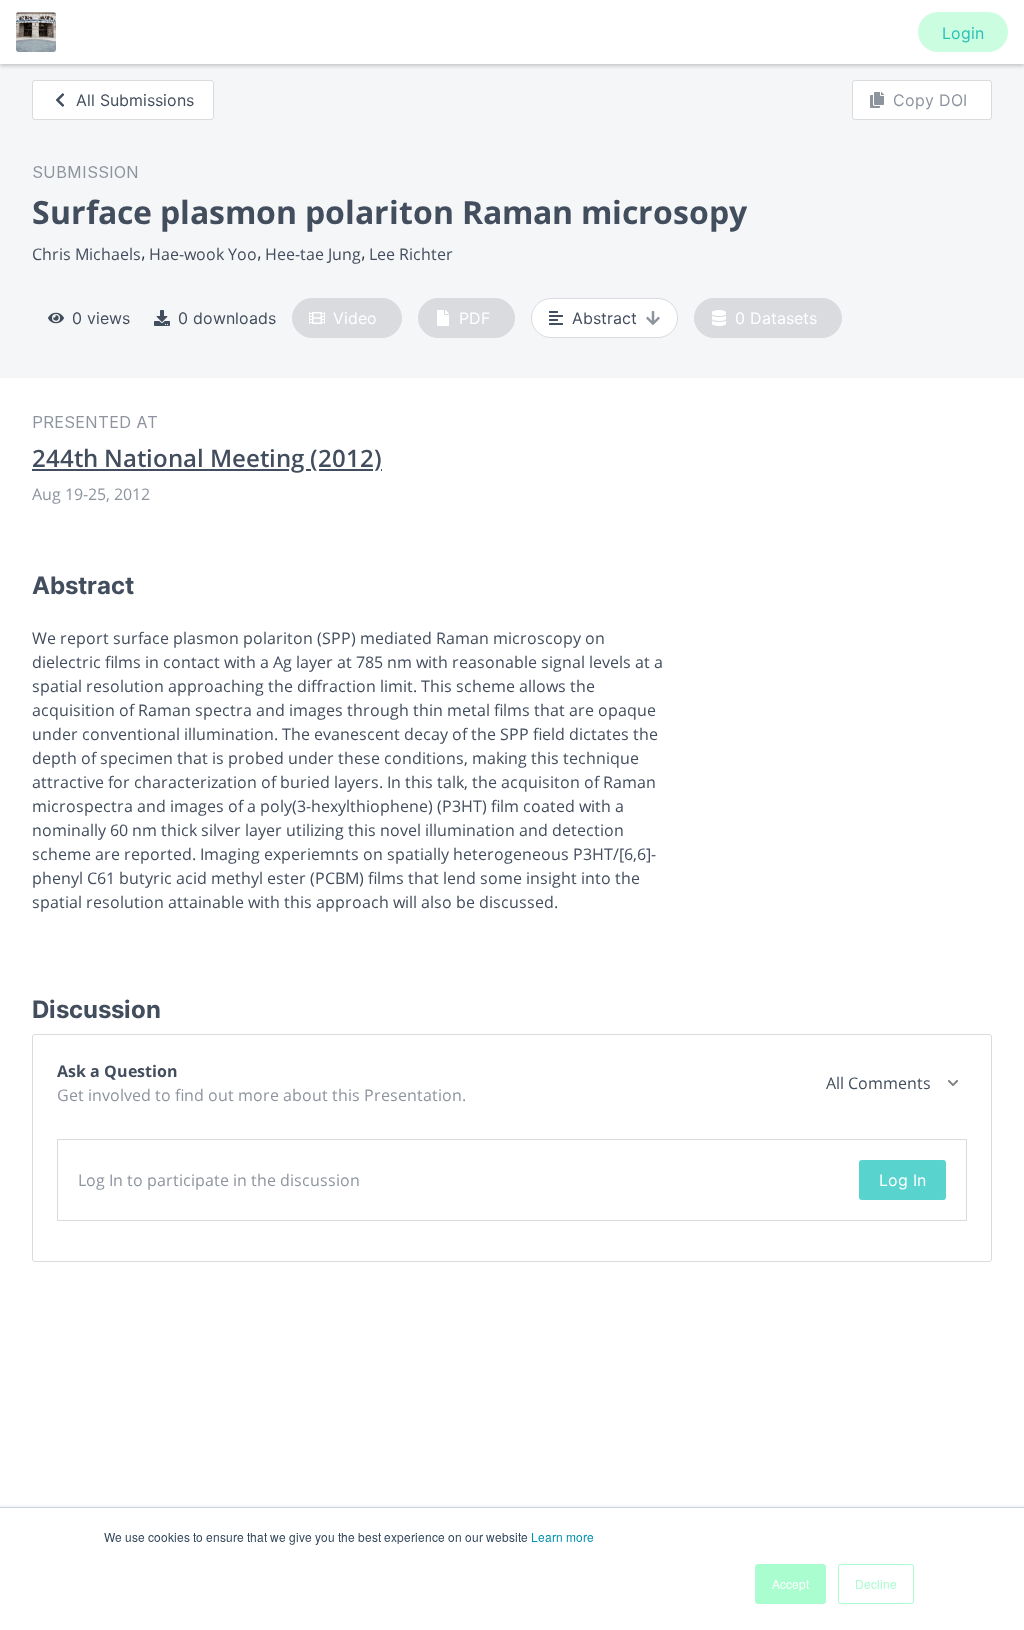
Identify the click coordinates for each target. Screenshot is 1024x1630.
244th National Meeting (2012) (207, 458)
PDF (474, 318)
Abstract (604, 318)
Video (355, 318)
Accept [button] (790, 1583)
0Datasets (776, 318)
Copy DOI (930, 100)
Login (963, 33)
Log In (902, 1180)
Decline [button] (876, 1583)
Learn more (562, 1536)
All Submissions (135, 100)
